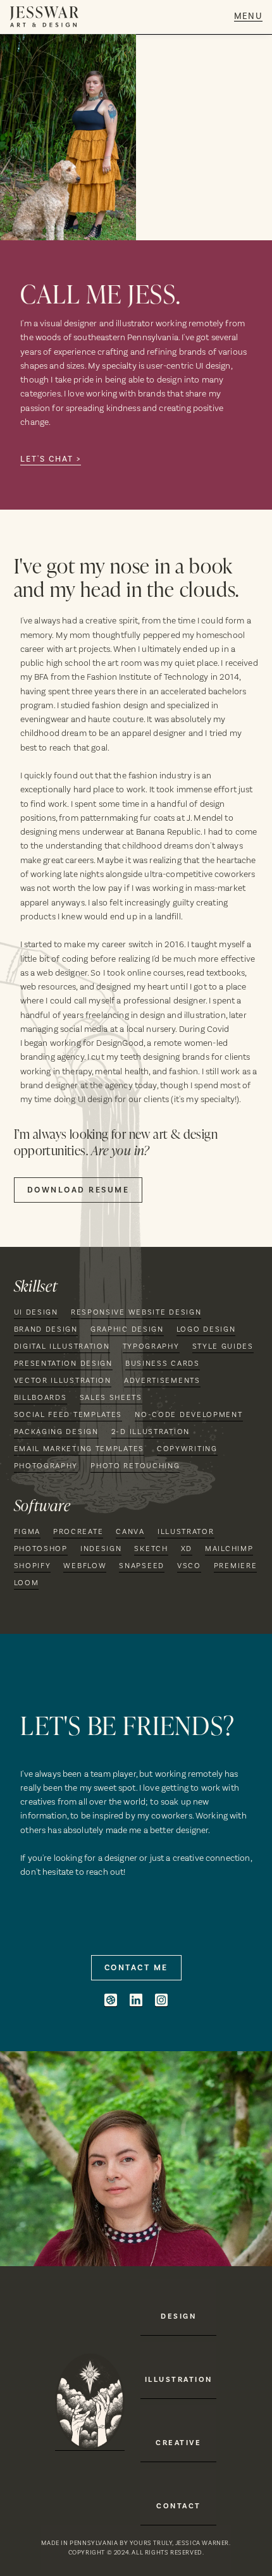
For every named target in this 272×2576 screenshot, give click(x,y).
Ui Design (36, 1312)
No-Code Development (189, 1414)
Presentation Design (63, 1363)
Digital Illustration (62, 1346)
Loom (27, 1583)
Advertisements (162, 1380)
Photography (46, 1466)
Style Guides (223, 1346)
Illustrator (186, 1531)
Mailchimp (229, 1549)
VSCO (189, 1566)
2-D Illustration (151, 1432)
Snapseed (142, 1566)
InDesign (101, 1549)
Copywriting (187, 1449)
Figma (28, 1531)
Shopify (33, 1566)
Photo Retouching (135, 1466)
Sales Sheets (111, 1397)
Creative (178, 2443)
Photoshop (41, 1549)
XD (187, 1549)
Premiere (236, 1566)
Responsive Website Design (136, 1312)
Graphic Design (127, 1329)
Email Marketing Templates (79, 1449)
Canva (130, 1531)
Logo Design (206, 1329)
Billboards (40, 1397)
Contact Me (136, 1968)
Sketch (151, 1549)
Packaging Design (56, 1432)
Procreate (78, 1531)
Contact (179, 2506)
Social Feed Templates (68, 1414)
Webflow (85, 1566)
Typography (151, 1346)
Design (178, 2316)
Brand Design (46, 1329)
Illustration (179, 2379)
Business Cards (163, 1363)
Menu (248, 17)
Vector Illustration (63, 1380)
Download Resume (78, 1190)
